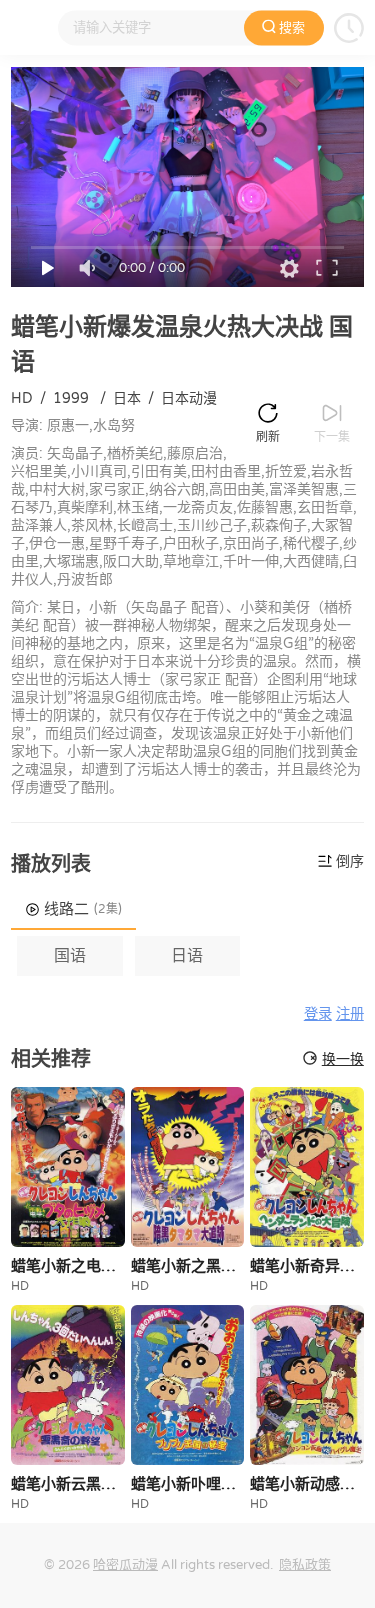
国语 (70, 956)
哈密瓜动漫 (125, 1565)
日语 (187, 956)
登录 (318, 1014)
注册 (350, 1014)
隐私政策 (305, 1565)
